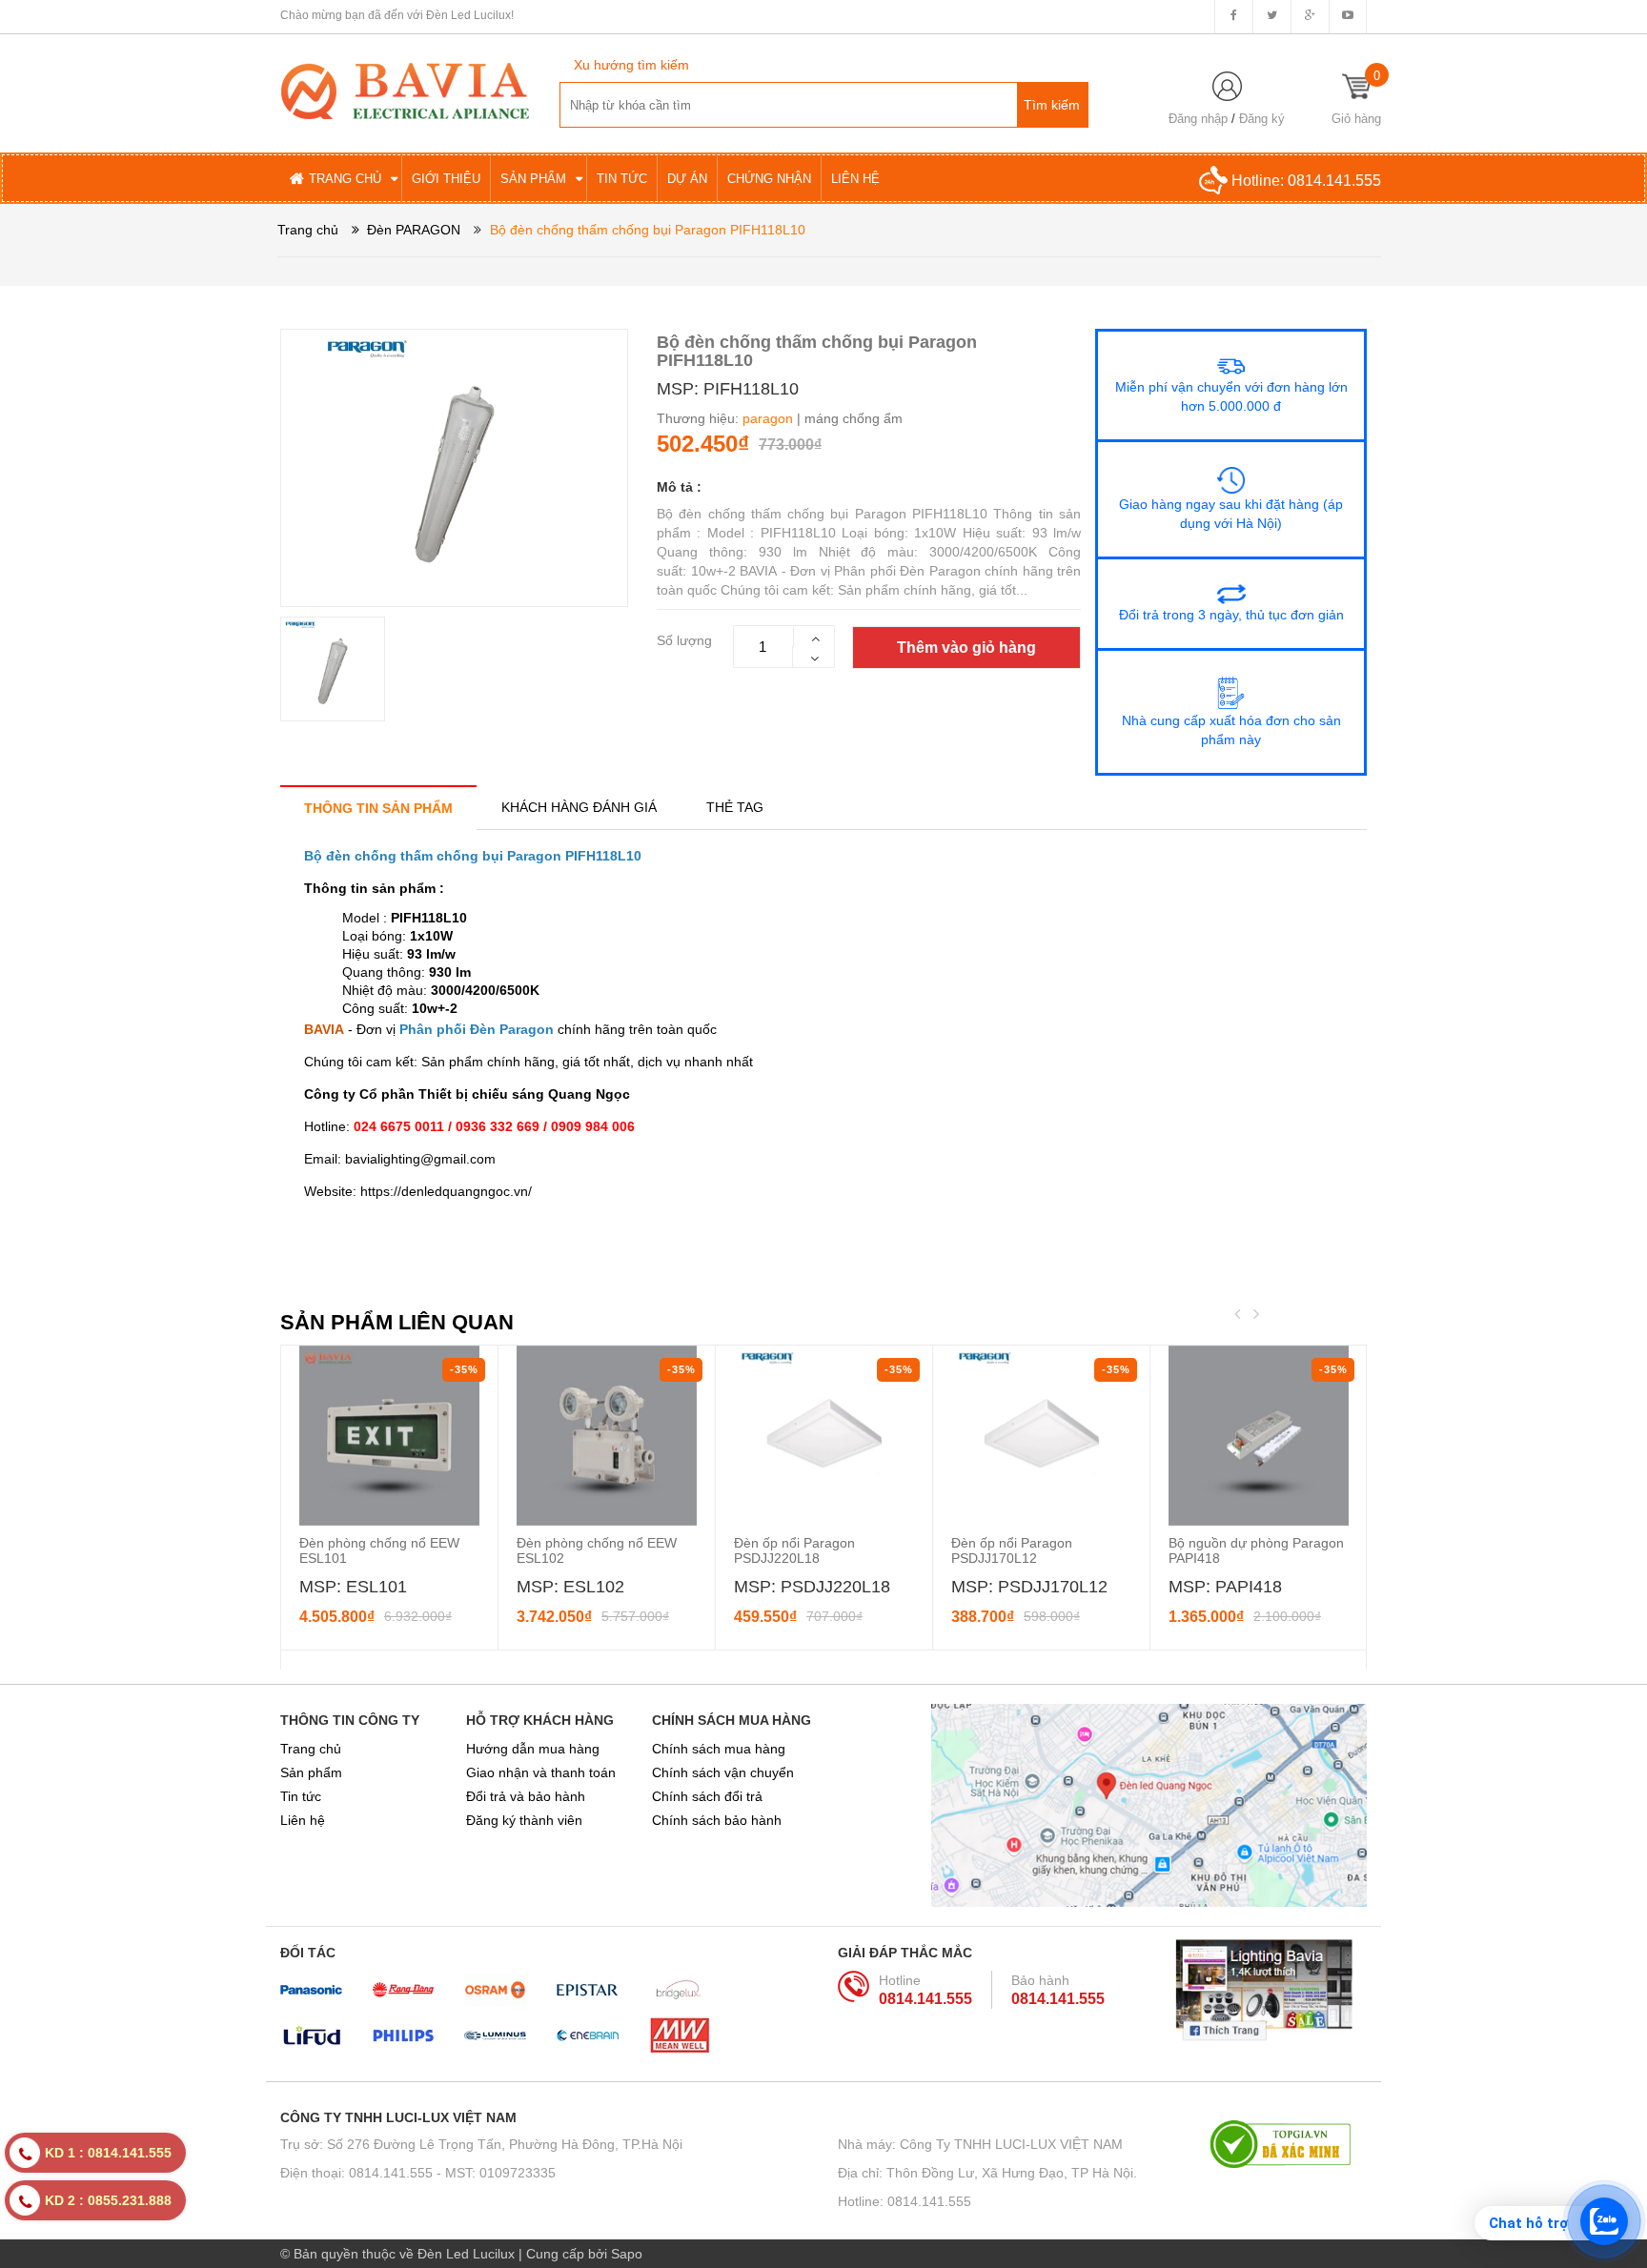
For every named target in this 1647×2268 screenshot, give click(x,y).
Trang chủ (311, 1749)
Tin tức (301, 1796)
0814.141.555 (1334, 181)
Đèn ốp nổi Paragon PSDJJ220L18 (794, 1550)
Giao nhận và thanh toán (541, 1772)
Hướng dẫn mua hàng (533, 1749)
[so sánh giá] (1288, 2144)
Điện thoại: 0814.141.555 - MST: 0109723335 (418, 2173)
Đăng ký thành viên (524, 1820)
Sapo (627, 2254)
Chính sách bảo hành (717, 1820)
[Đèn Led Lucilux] (405, 90)
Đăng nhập (1198, 119)
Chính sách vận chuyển (723, 1772)
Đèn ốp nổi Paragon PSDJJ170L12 (1012, 1550)
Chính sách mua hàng (719, 1749)
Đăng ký (1262, 119)
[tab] (378, 808)
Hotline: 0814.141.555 (905, 2201)
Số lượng (684, 640)
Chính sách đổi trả (707, 1796)
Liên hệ (303, 1820)
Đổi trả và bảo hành (526, 1796)
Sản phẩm (311, 1772)
